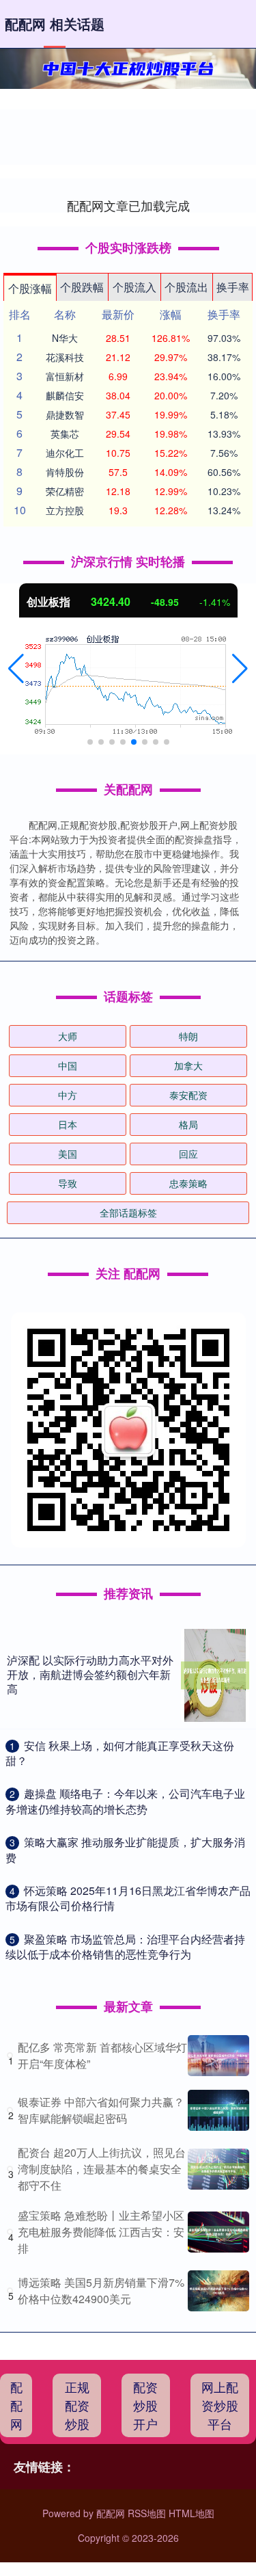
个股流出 (186, 287)
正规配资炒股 (77, 2405)
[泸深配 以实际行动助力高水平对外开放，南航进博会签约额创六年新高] (215, 1675)
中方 (68, 1095)
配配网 (16, 2405)
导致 (68, 1183)
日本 (68, 1124)
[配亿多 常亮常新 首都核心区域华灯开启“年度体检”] (218, 2056)
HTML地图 (191, 2513)
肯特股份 (65, 472)
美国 (68, 1154)
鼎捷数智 (65, 414)
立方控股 (65, 510)
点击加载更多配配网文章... (128, 205)
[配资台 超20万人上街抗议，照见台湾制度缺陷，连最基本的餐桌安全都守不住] (218, 2169)
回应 (188, 1154)
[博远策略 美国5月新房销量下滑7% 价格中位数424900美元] (218, 2291)
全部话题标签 (128, 1212)
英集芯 (65, 434)
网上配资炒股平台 (220, 2405)
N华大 (65, 338)
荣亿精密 (65, 491)
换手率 (233, 287)
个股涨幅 (30, 288)
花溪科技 (65, 357)
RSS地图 (147, 2513)
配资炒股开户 (145, 2405)
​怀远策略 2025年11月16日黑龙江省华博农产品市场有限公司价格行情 (128, 1898)
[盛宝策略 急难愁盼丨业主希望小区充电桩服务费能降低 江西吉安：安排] (218, 2232)
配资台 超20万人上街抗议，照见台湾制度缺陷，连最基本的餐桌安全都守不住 (102, 2169)
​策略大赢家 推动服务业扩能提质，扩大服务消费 (125, 1849)
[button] (16, 669)
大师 (68, 1036)
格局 (188, 1124)
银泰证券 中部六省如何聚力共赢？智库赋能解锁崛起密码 (101, 2110)
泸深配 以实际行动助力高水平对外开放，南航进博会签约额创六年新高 (90, 1674)
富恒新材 (65, 376)
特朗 (188, 1036)
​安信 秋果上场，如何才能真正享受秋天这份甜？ (120, 1753)
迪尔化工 (65, 453)
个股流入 (134, 287)
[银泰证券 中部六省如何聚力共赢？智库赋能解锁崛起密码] (218, 2110)
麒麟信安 (65, 395)
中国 (68, 1065)
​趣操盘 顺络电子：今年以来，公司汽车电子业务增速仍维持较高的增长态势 (125, 1801)
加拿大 (188, 1065)
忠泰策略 (188, 1183)
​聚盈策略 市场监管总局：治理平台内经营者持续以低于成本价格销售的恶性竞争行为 (125, 1947)
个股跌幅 (82, 287)
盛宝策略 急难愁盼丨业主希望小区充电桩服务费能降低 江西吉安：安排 (101, 2232)
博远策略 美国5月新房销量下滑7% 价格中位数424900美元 (101, 2290)
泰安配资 (188, 1095)
